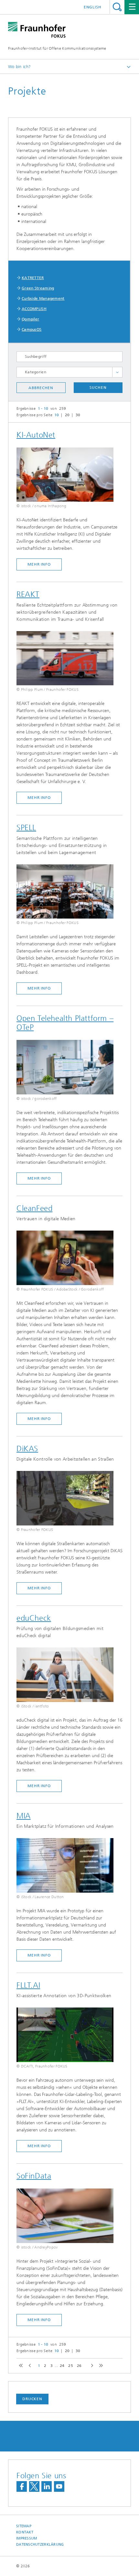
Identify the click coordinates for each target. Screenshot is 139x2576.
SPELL (26, 828)
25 (71, 2366)
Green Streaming (38, 288)
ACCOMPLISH (34, 309)
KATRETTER (33, 278)
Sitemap (24, 2526)
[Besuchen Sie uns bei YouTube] (59, 2486)
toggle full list (117, 372)
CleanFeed (34, 1208)
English (93, 7)
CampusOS (32, 329)
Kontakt (25, 2532)
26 (79, 2366)
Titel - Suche (117, 7)
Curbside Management (43, 298)
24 (62, 2366)
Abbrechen (41, 388)
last (100, 2366)
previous (29, 2366)
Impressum (27, 2538)
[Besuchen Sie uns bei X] (34, 2486)
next (91, 2366)
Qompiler (30, 319)
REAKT (28, 594)
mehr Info (39, 564)
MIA (24, 1816)
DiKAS (27, 1449)
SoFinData (34, 2176)
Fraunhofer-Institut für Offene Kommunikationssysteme (57, 48)
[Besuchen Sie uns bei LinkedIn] (47, 2486)
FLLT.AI (28, 1985)
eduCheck (34, 1618)
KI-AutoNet (36, 435)
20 (67, 415)
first (20, 2366)
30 (78, 415)
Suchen (98, 387)
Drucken (32, 2399)
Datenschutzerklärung (40, 2545)
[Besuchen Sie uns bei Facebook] (22, 2486)
